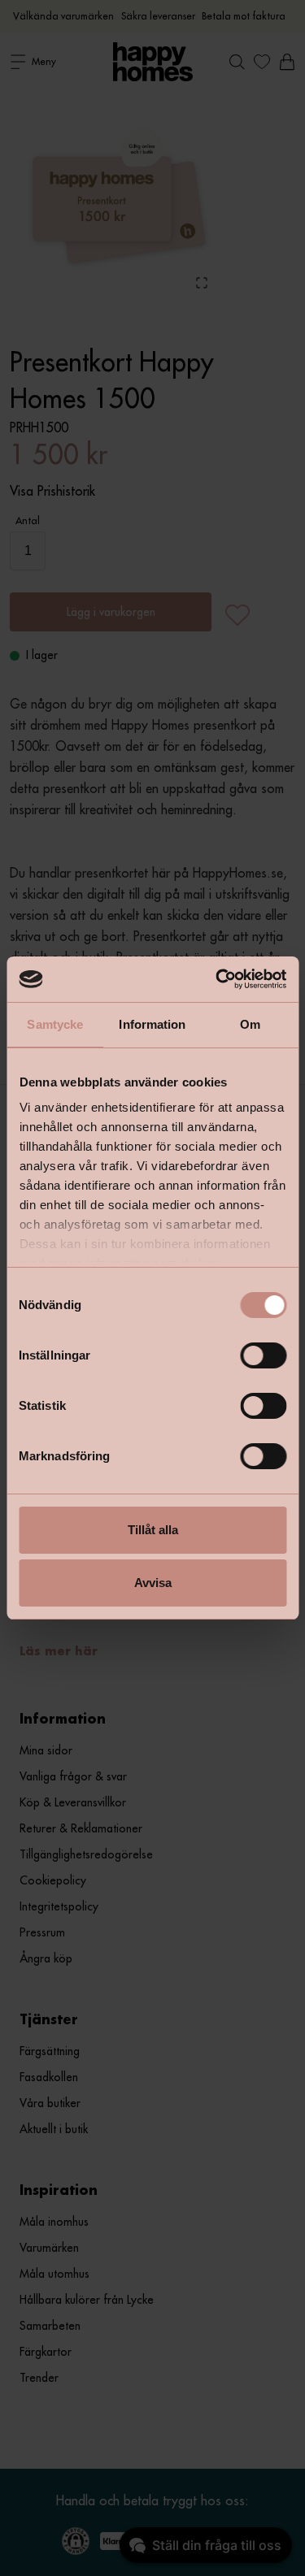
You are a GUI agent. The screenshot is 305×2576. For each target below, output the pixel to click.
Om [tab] (250, 1024)
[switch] (263, 1355)
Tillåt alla (153, 1530)
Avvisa (153, 1583)
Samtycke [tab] (55, 1024)
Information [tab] (152, 1024)
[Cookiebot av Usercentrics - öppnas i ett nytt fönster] (217, 979)
